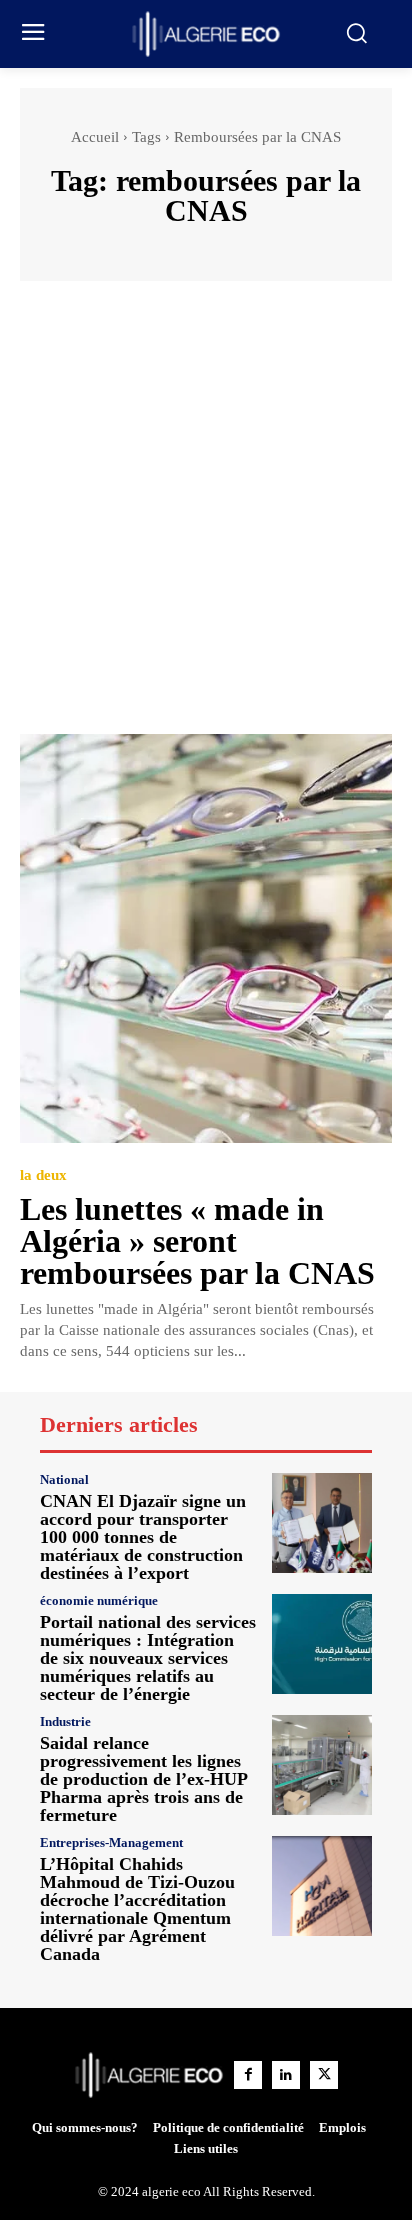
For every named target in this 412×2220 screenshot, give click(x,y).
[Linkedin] (286, 2075)
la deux (43, 1175)
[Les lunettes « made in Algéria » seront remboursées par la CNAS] (206, 938)
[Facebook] (248, 2075)
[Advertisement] (206, 517)
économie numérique (99, 1600)
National (64, 1479)
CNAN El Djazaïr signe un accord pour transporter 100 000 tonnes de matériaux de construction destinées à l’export (143, 1537)
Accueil (95, 137)
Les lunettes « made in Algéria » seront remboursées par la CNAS (197, 1241)
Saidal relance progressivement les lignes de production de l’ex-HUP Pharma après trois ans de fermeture (144, 1779)
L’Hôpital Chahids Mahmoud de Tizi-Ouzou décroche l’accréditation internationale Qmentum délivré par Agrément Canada (137, 1909)
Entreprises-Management (111, 1842)
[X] (324, 2075)
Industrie (65, 1721)
